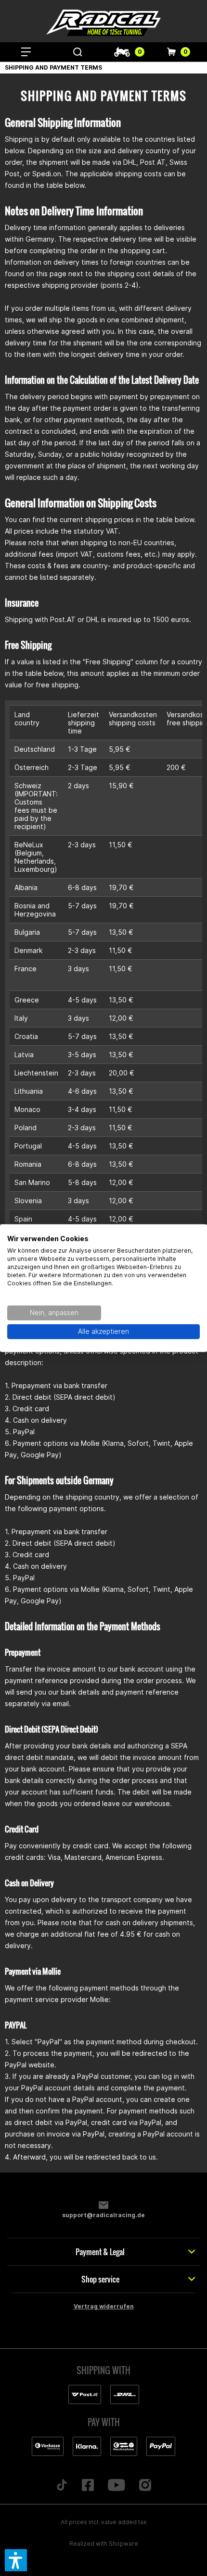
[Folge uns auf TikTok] (62, 2486)
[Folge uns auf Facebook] (88, 2486)
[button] (16, 2560)
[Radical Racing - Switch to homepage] (103, 23)
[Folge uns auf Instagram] (145, 2486)
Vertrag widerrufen (104, 2306)
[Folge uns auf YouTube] (117, 2486)
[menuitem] (26, 52)
